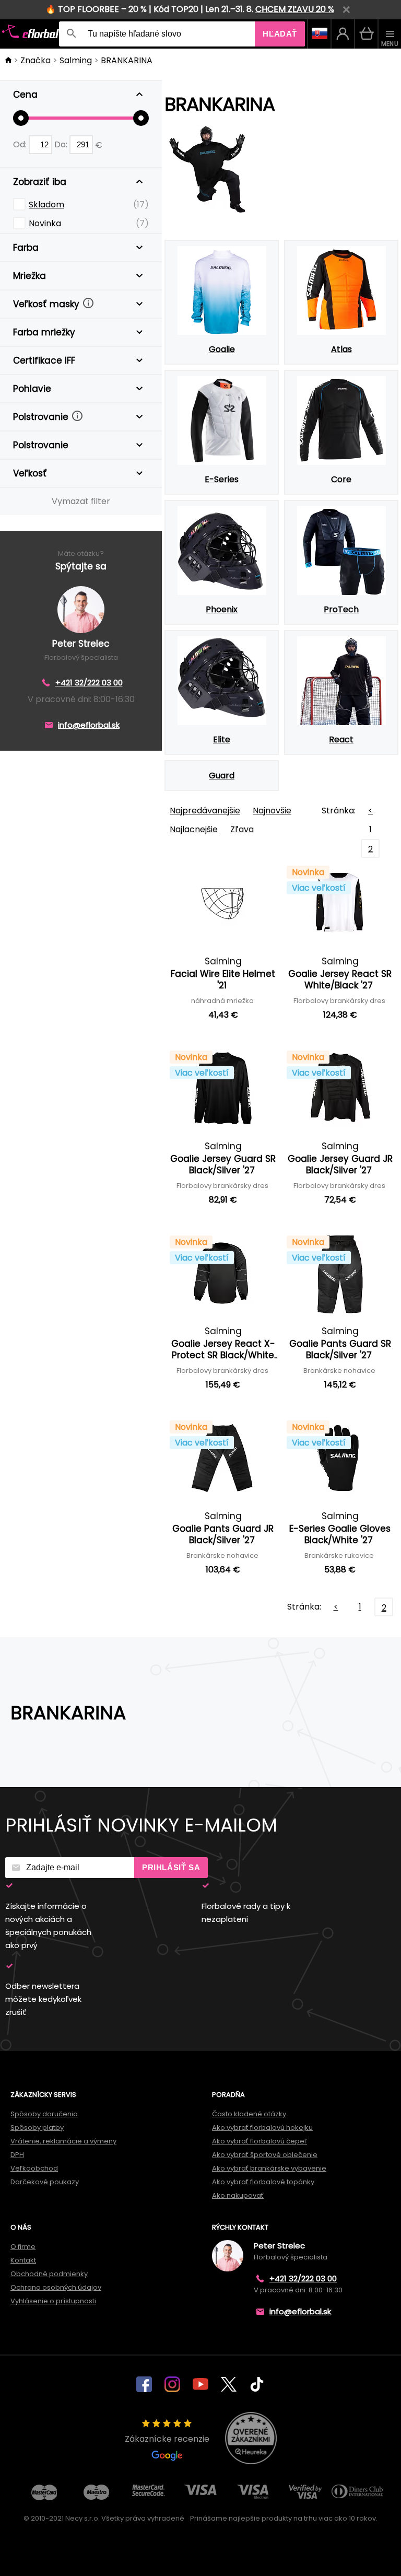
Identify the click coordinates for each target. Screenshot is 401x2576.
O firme (23, 2247)
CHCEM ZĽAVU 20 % (295, 9)
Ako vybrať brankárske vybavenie (269, 2168)
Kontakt (23, 2260)
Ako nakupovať (238, 2195)
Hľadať (280, 34)
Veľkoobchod (34, 2168)
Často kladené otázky (249, 2114)
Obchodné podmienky (49, 2274)
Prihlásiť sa (171, 1867)
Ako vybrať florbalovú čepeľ (260, 2141)
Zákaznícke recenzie (167, 2439)
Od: (21, 144)
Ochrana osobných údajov (56, 2287)
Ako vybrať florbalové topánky (263, 2182)
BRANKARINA (127, 60)
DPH (17, 2155)
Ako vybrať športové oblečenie (265, 2155)
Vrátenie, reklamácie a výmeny (63, 2141)
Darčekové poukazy (45, 2182)
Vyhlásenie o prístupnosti (53, 2301)
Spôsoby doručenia (44, 2114)
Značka (36, 60)
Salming (76, 60)
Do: (62, 144)
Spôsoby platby (37, 2128)
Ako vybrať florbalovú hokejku (262, 2128)
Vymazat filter (81, 501)
